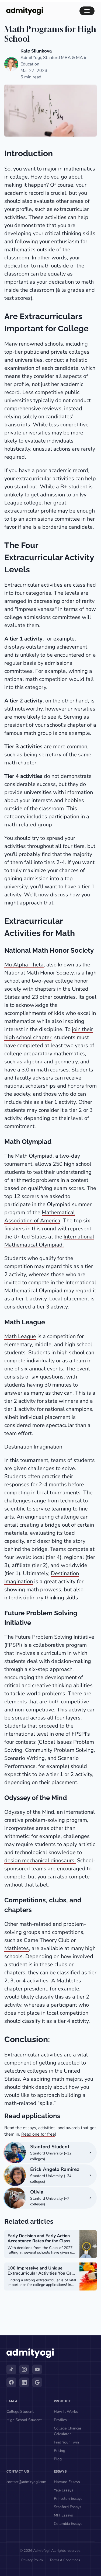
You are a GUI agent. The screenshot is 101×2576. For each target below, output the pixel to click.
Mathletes (17, 1948)
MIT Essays (63, 2515)
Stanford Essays (68, 2507)
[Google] (37, 2382)
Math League (20, 1336)
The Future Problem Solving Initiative (49, 1637)
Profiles (60, 2420)
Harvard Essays (67, 2482)
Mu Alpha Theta (24, 965)
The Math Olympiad (28, 1156)
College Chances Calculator (68, 2431)
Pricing (60, 2451)
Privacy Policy (32, 2560)
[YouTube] (37, 2369)
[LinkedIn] (24, 2382)
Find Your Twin (66, 2442)
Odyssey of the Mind (29, 1812)
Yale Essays (64, 2490)
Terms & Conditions (65, 2560)
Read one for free (38, 2134)
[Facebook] (11, 2382)
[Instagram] (24, 2369)
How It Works (66, 2412)
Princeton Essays (68, 2499)
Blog (58, 2459)
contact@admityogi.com (26, 2482)
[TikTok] (11, 2369)
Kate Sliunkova (36, 51)
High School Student (24, 2420)
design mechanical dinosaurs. (40, 1860)
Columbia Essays (68, 2524)
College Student (20, 2412)
